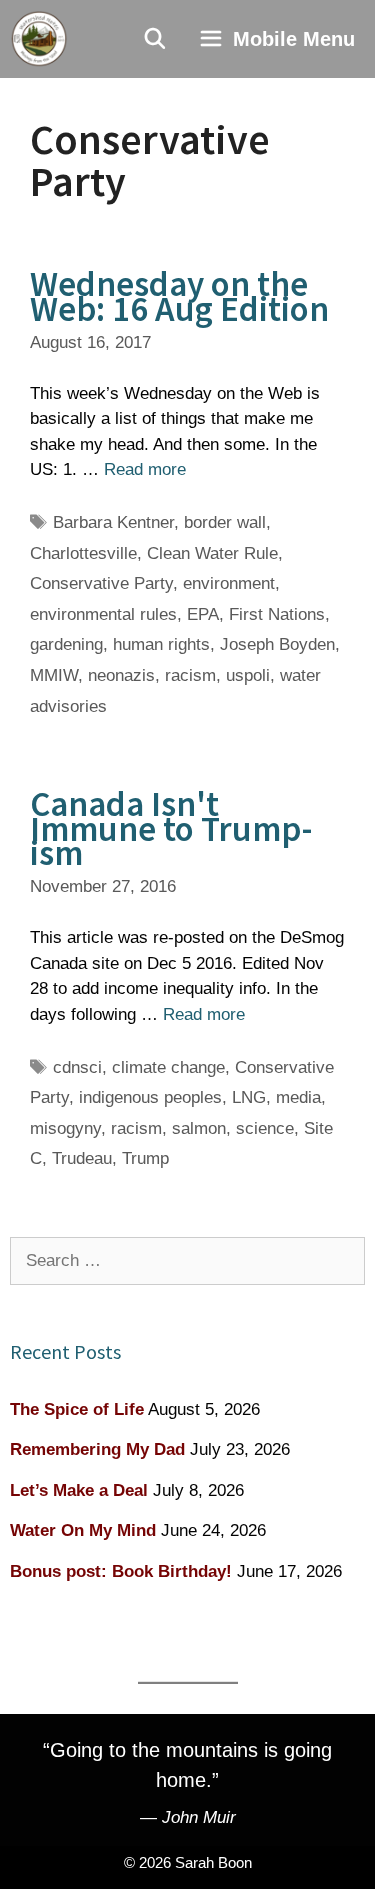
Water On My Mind (83, 1530)
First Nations (277, 614)
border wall (225, 522)
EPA (203, 614)
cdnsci (77, 1067)
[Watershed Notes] (39, 39)
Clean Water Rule (212, 553)
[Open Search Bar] (156, 39)
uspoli (248, 675)
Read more (145, 469)
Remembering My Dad (97, 1449)
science (265, 1128)
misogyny (65, 1128)
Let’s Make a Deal (79, 1490)
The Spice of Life (77, 1409)
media (298, 1097)
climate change (168, 1067)
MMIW (54, 675)
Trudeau (82, 1158)
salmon (199, 1128)
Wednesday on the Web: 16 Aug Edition (179, 296)
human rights (161, 644)
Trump (145, 1158)
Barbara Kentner (113, 522)
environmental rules (103, 614)
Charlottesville (83, 553)
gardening (66, 644)
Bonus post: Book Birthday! (121, 1571)
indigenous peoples (150, 1097)
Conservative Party (101, 583)
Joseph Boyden (277, 644)
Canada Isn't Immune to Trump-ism (171, 828)
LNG (249, 1097)
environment (229, 583)
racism (190, 675)
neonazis (121, 675)
